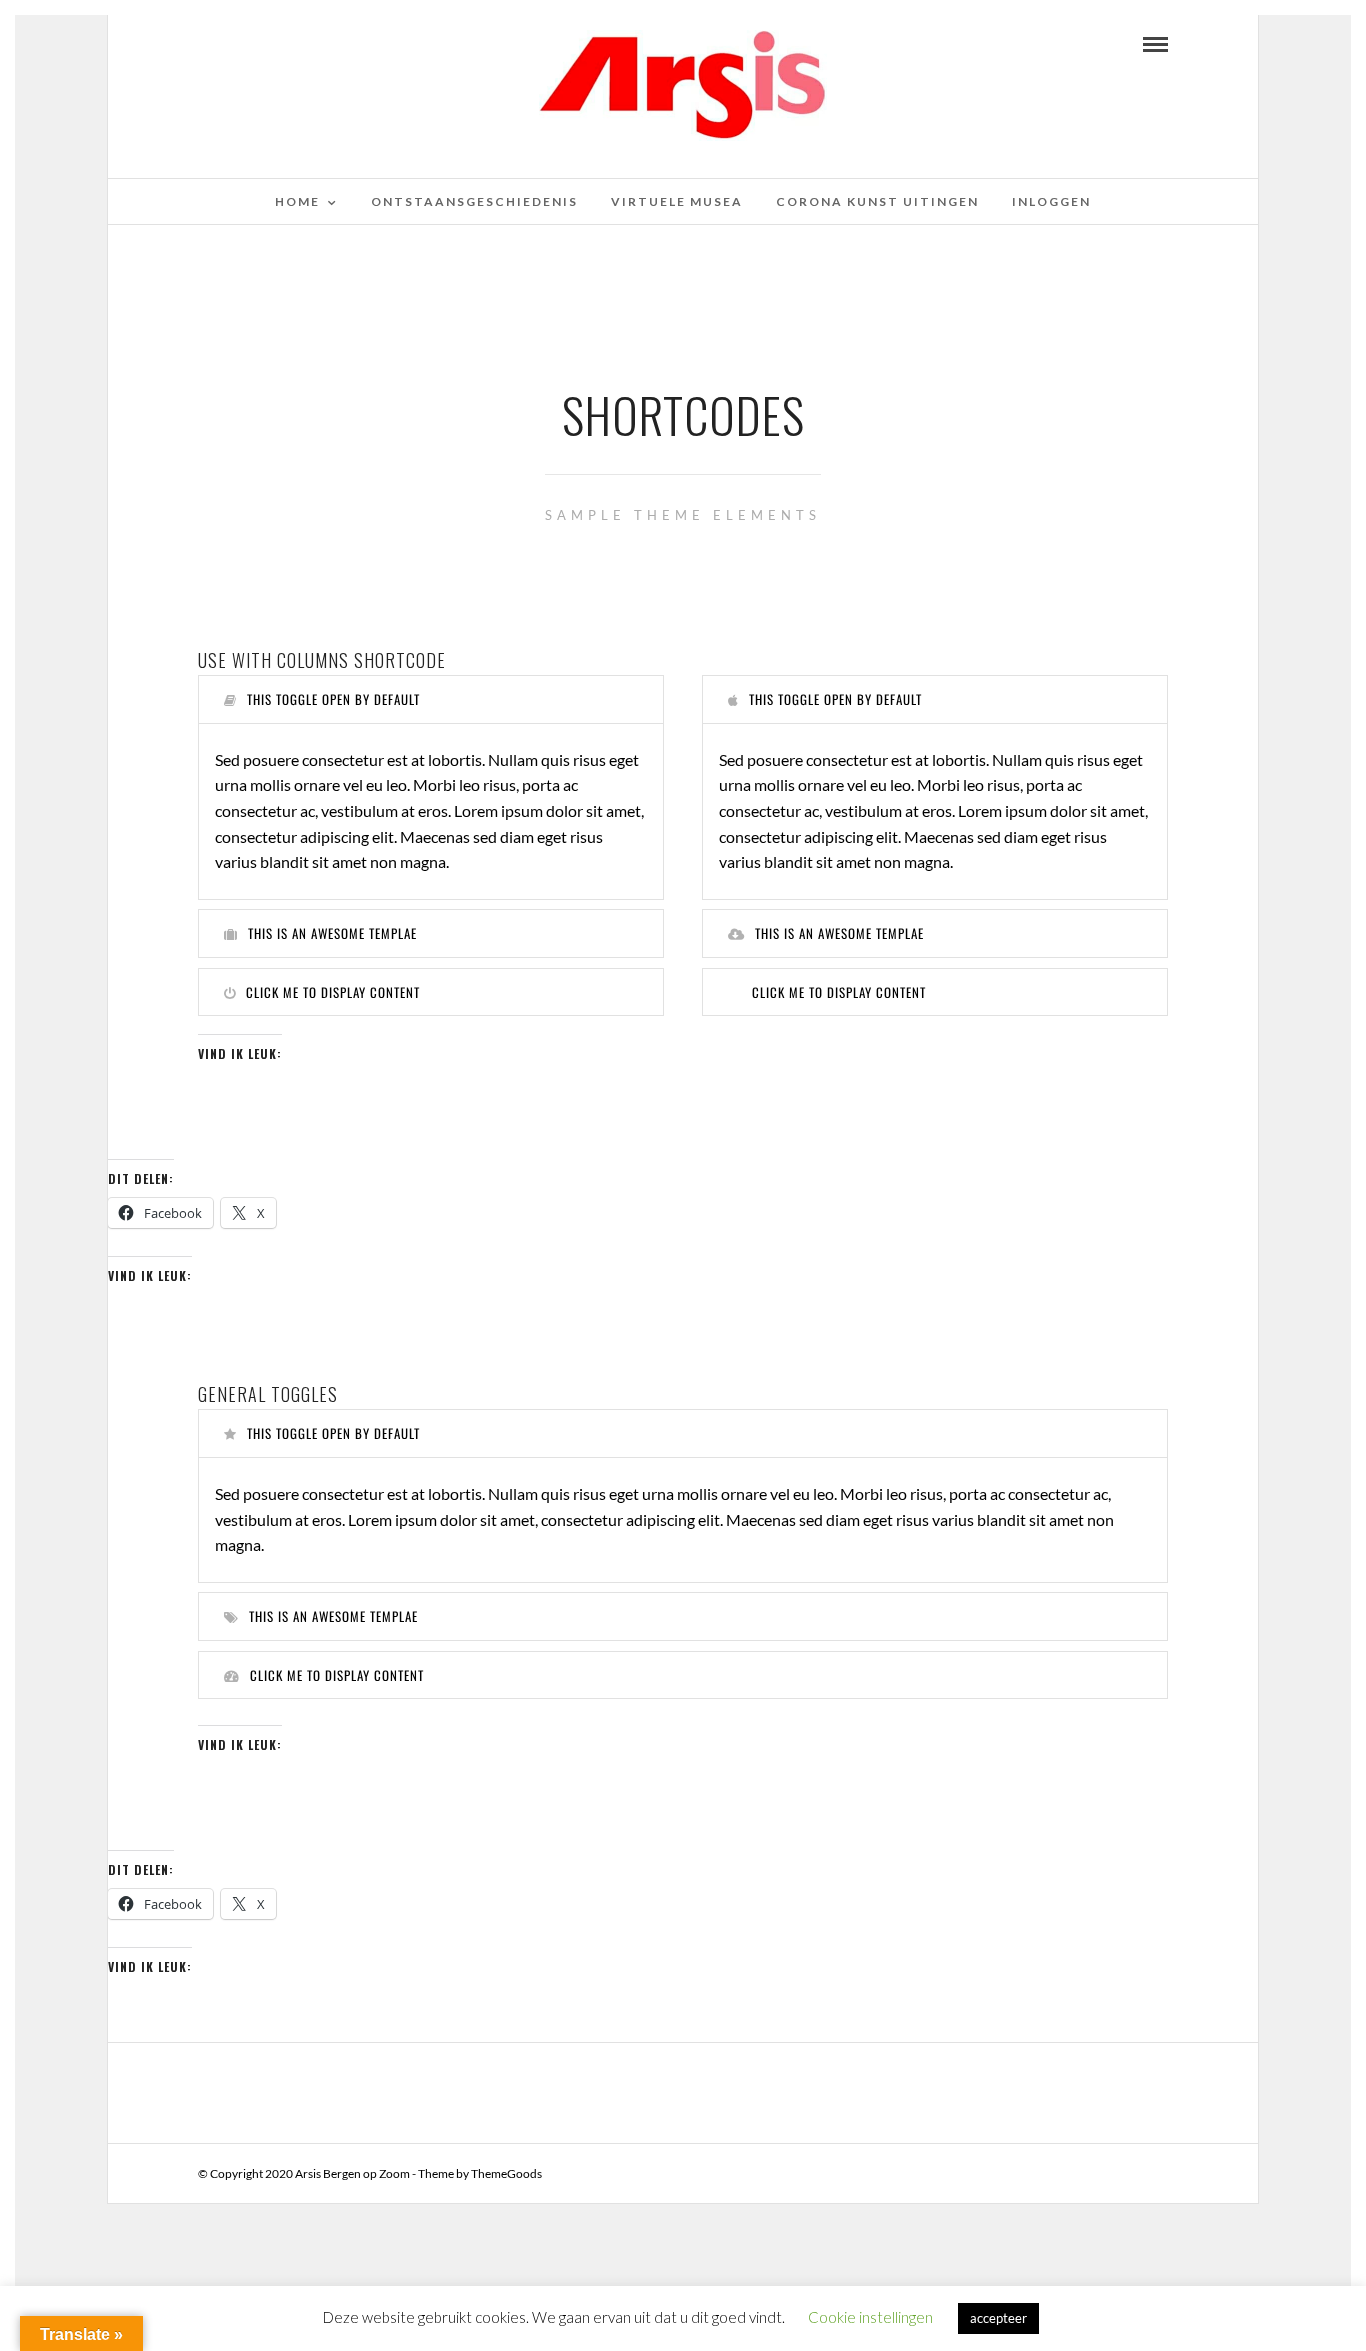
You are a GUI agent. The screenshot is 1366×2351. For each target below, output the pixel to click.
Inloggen (1051, 201)
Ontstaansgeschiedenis (474, 201)
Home (297, 201)
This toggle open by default (333, 699)
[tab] (431, 699)
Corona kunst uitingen (877, 201)
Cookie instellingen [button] (870, 2317)
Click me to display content (333, 992)
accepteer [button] (998, 2318)
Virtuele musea (677, 201)
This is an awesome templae (332, 933)
